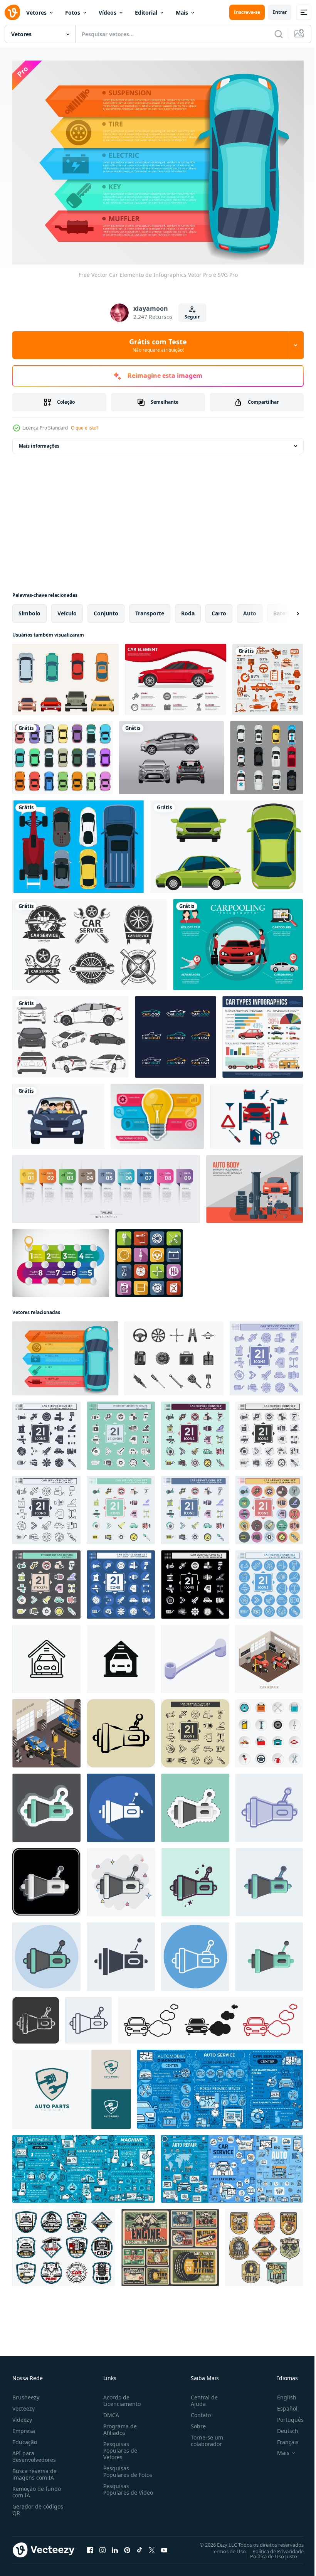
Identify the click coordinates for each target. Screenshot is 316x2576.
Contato (198, 2411)
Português (285, 2415)
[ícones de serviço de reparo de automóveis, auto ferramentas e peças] (264, 2244)
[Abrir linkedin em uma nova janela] (115, 2546)
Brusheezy (26, 2393)
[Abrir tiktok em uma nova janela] (140, 2546)
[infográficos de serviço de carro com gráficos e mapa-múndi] (232, 2165)
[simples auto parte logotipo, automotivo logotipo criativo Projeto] (72, 2085)
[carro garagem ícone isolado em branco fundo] (121, 1655)
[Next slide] (286, 610)
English (281, 2393)
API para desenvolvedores (34, 2452)
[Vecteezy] (12, 12)
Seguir (192, 317)
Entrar (280, 12)
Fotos (73, 13)
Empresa (24, 2427)
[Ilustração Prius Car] (71, 1033)
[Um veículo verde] (227, 843)
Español (282, 2404)
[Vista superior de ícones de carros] (266, 754)
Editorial (146, 13)
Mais (182, 13)
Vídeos (108, 13)
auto (250, 609)
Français (282, 2438)
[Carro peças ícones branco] (149, 1259)
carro (219, 609)
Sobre (195, 2422)
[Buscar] (279, 34)
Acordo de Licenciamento (120, 2396)
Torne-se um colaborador (204, 2436)
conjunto (106, 609)
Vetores (36, 13)
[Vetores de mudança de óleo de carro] (256, 1113)
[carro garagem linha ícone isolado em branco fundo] (46, 1655)
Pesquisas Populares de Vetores (119, 2446)
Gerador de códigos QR (38, 2505)
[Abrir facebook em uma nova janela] (90, 2546)
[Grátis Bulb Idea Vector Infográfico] (157, 1113)
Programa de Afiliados (118, 2425)
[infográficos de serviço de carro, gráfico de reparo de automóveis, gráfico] (220, 2085)
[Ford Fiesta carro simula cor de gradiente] (171, 754)
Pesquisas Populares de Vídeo (119, 2488)
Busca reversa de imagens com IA (34, 2470)
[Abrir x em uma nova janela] (152, 2546)
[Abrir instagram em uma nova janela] (103, 2546)
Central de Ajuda (201, 2396)
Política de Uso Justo (268, 2552)
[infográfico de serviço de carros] (268, 676)
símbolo (29, 609)
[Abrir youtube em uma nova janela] (164, 2546)
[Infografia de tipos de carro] (263, 1033)
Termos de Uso (223, 2547)
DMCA (110, 2411)
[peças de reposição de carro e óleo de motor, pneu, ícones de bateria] (64, 2244)
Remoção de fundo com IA (37, 2488)
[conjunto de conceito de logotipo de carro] (176, 1033)
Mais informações (39, 442)
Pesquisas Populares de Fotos (126, 2467)
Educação (25, 2438)
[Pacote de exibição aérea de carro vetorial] (78, 843)
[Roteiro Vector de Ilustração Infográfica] (61, 1259)
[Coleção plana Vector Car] (66, 676)
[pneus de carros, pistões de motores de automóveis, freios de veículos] (170, 2244)
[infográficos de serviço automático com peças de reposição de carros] (84, 2165)
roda (188, 609)
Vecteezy (24, 2404)
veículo (67, 609)
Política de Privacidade (272, 2547)
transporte (150, 609)
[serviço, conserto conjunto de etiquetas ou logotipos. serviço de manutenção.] (90, 941)
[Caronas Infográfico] (238, 941)
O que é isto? (85, 428)
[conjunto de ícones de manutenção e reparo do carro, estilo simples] (269, 1729)
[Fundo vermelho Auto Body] (255, 1185)
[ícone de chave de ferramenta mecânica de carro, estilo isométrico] (195, 1655)
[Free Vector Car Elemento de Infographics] (176, 676)
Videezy (22, 2415)
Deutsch (282, 2427)
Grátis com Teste (158, 345)
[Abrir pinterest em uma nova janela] (127, 2546)
